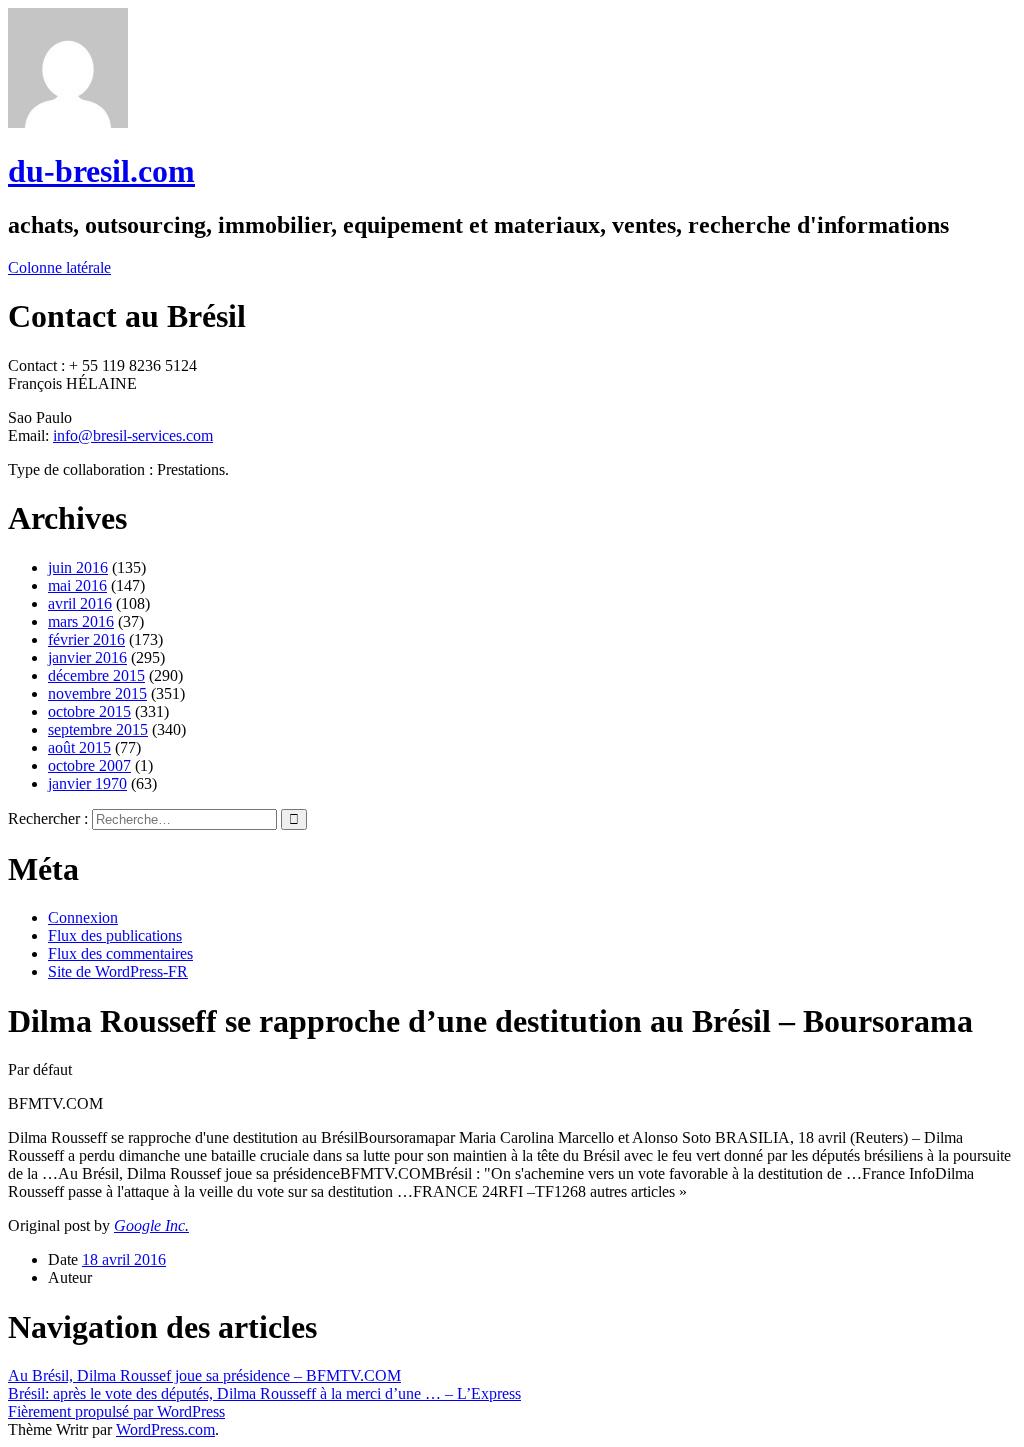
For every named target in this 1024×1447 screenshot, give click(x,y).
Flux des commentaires (120, 953)
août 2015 (79, 747)
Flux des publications (115, 935)
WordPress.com (165, 1429)
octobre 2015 (89, 711)
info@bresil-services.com (133, 435)
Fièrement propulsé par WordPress (116, 1411)
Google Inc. (151, 1225)
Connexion (83, 917)
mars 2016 (81, 621)
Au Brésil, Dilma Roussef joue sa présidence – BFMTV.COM (204, 1375)
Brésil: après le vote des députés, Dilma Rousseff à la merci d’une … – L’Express (264, 1393)
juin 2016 (78, 567)
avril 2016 (80, 603)
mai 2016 (77, 585)
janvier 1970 (87, 783)
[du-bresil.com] (68, 122)
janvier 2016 (87, 657)
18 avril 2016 (124, 1259)
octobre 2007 (89, 765)
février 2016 (86, 639)
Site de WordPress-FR (118, 971)
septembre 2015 (98, 729)
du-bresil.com (101, 171)
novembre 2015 (97, 693)
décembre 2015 (96, 675)
